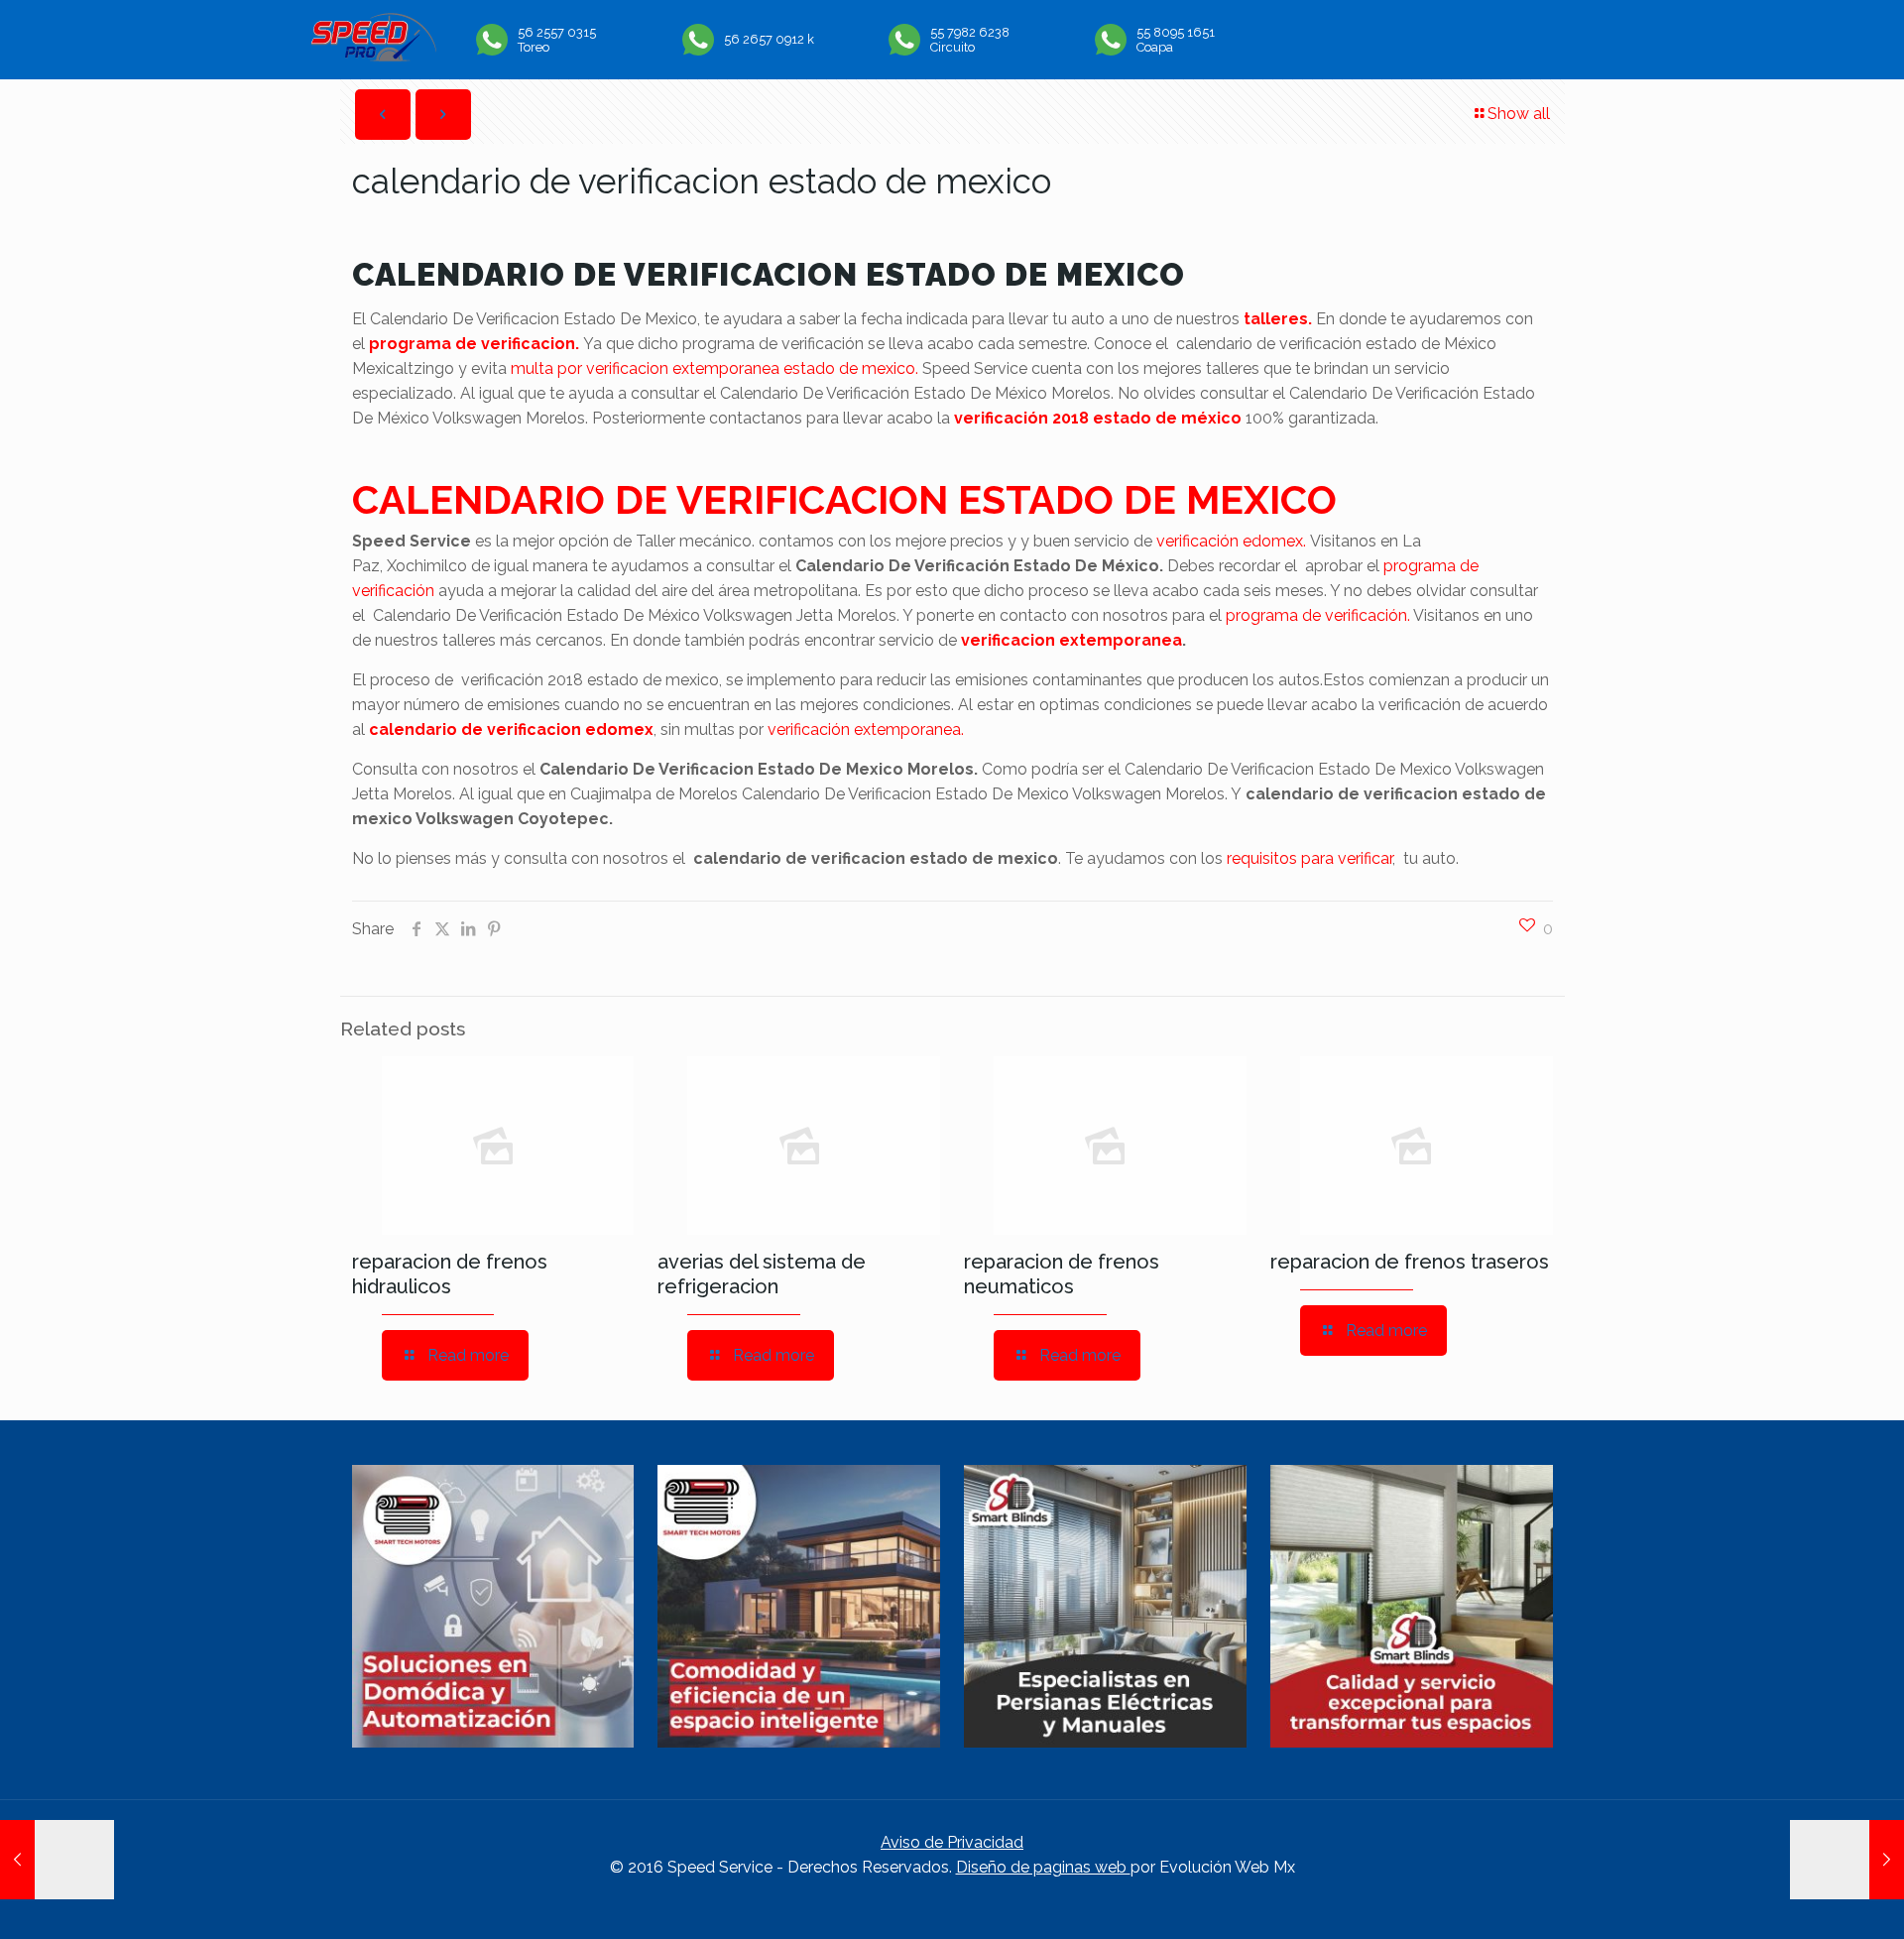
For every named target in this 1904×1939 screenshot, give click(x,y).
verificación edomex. (1231, 541)
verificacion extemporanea (1071, 640)
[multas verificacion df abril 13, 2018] (57, 1860)
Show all (1519, 114)
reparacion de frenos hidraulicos (450, 1274)
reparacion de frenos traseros (1410, 1262)
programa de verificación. (1318, 615)
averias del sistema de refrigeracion (762, 1274)
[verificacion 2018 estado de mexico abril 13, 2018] (1847, 1860)
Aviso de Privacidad (952, 1842)
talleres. (1278, 319)
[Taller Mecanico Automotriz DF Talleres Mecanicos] (373, 56)
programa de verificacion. (474, 344)
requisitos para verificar (1309, 858)
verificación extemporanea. (866, 729)
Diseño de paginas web (1043, 1867)
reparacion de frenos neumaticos (1062, 1274)
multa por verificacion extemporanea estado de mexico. (716, 368)
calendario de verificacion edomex (511, 729)
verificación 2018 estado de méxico (1098, 418)
